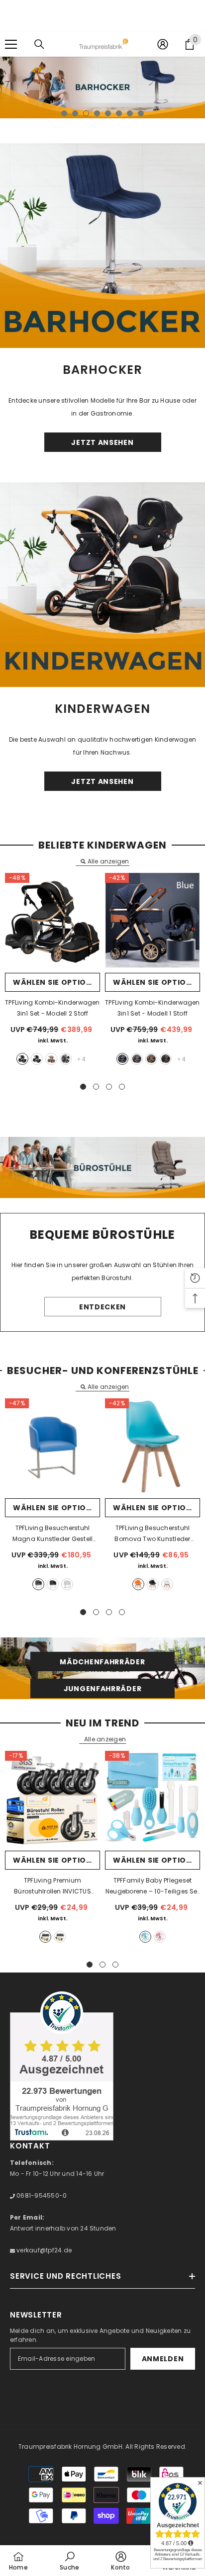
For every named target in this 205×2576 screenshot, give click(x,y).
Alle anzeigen (108, 861)
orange (138, 1584)
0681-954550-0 (41, 2195)
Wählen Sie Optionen (56, 982)
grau (66, 1059)
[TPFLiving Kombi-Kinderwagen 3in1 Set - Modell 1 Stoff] (153, 920)
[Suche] (39, 44)
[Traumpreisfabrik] (102, 246)
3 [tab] (86, 113)
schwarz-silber (37, 1059)
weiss (67, 1584)
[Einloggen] (163, 44)
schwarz (53, 1584)
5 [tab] (108, 113)
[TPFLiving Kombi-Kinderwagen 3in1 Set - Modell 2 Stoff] (52, 920)
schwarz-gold (22, 1059)
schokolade (166, 1059)
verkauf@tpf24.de (43, 2250)
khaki (51, 1059)
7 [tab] (130, 113)
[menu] (11, 44)
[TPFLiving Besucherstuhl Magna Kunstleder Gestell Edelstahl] (52, 1446)
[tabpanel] (102, 87)
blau (122, 1059)
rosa (160, 1937)
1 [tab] (64, 113)
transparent (60, 1937)
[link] (69, 2561)
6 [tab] (119, 113)
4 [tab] (97, 113)
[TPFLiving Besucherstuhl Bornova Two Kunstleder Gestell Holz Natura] (153, 1446)
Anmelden (163, 2359)
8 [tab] (141, 113)
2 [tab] (75, 113)
